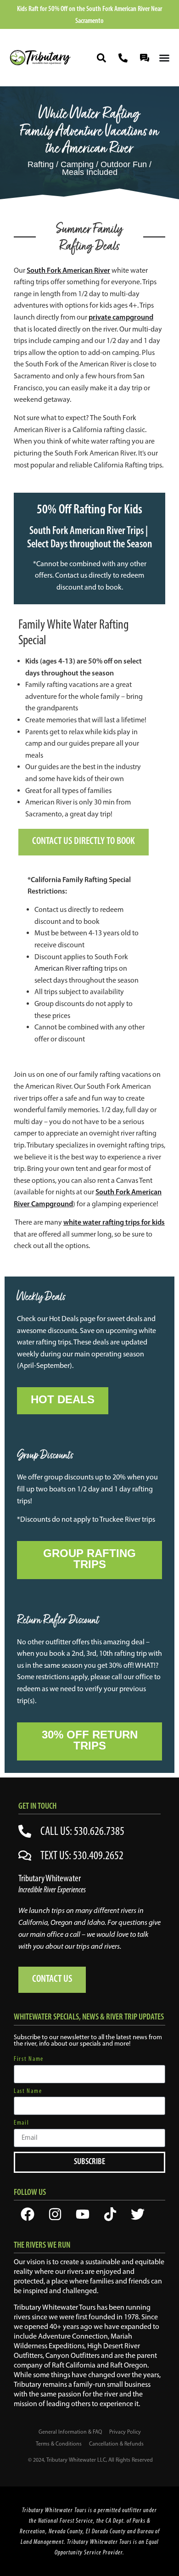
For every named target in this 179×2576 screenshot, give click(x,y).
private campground (121, 317)
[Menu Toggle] (164, 58)
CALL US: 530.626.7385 (82, 1831)
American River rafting (69, 968)
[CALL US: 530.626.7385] (25, 1831)
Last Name (28, 2091)
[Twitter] (138, 2214)
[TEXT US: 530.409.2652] (25, 1856)
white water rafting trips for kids (114, 1222)
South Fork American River (68, 270)
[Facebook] (28, 2214)
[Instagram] (55, 2214)
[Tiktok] (110, 2214)
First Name (29, 2059)
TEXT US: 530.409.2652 (82, 1855)
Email (22, 2123)
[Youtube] (83, 2214)
